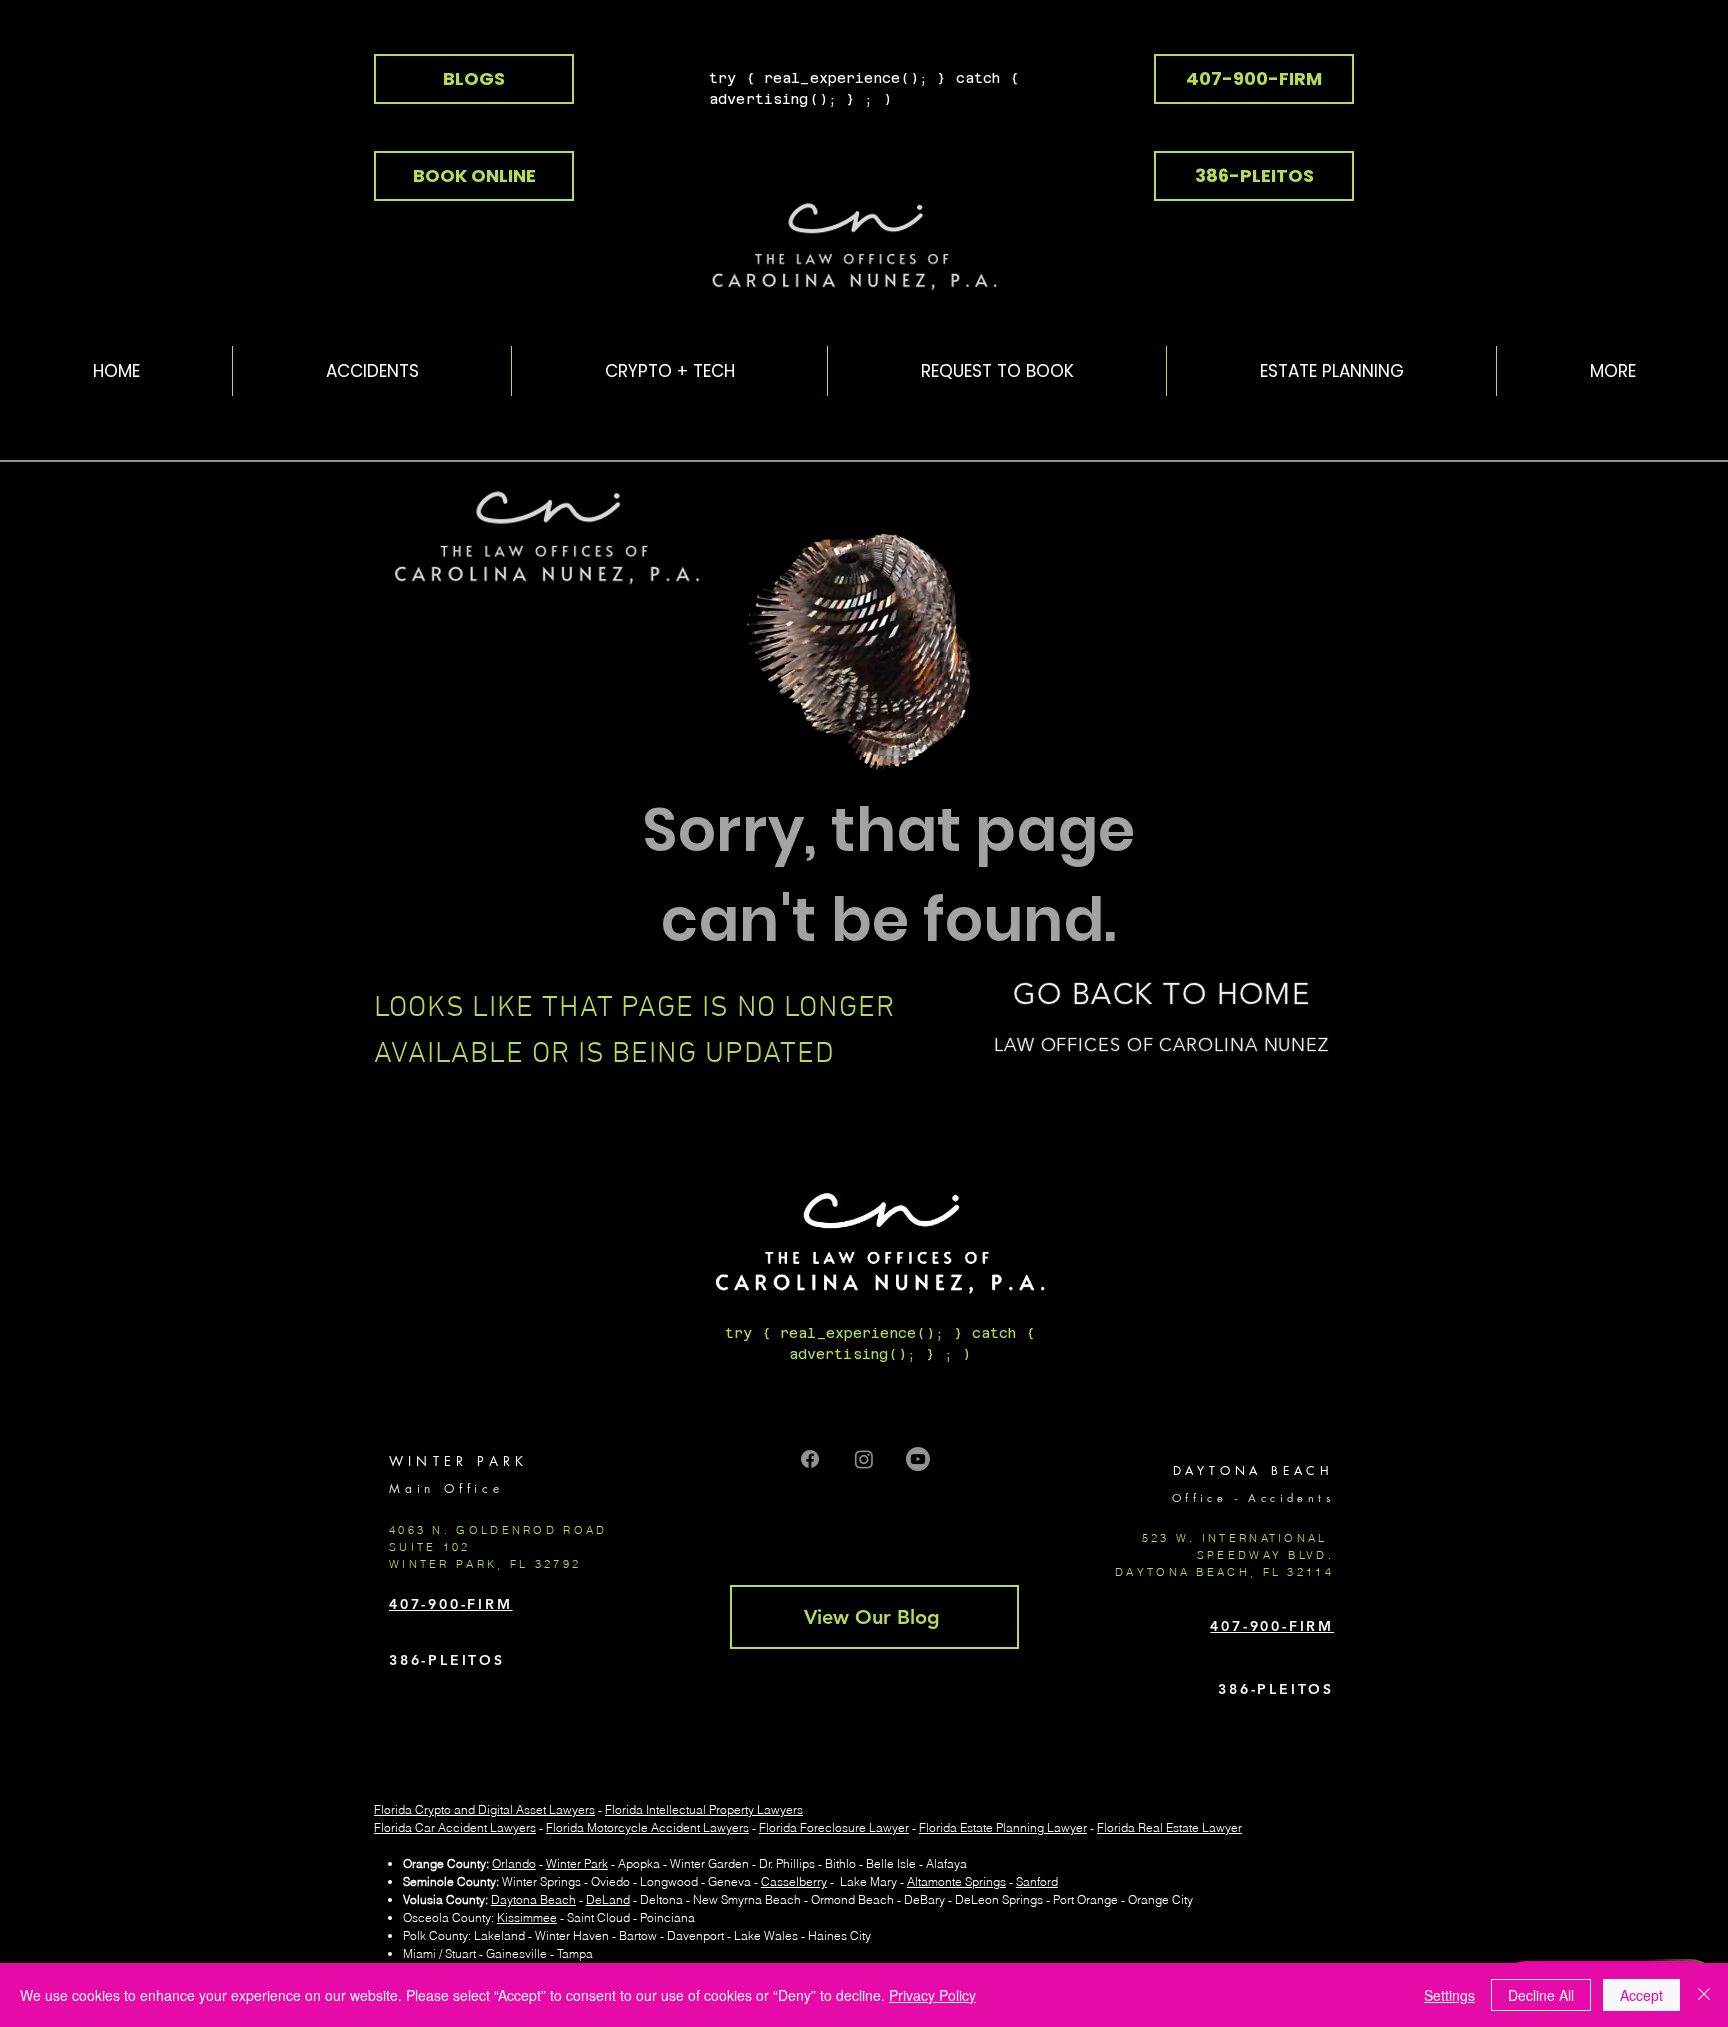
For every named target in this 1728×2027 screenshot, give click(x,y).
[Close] (1704, 1995)
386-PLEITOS (447, 1660)
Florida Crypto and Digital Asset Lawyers (484, 1809)
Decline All (1541, 1995)
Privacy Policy (932, 1995)
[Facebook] (810, 1459)
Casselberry (794, 1881)
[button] (669, 371)
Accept (1641, 1995)
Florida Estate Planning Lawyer (1003, 1827)
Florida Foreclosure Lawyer (834, 1827)
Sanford (1037, 1881)
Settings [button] (1449, 1995)
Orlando (514, 1863)
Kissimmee (527, 1917)
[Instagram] (864, 1459)
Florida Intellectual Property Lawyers (704, 1809)
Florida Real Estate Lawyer (1169, 1827)
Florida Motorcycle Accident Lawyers (647, 1827)
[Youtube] (918, 1459)
